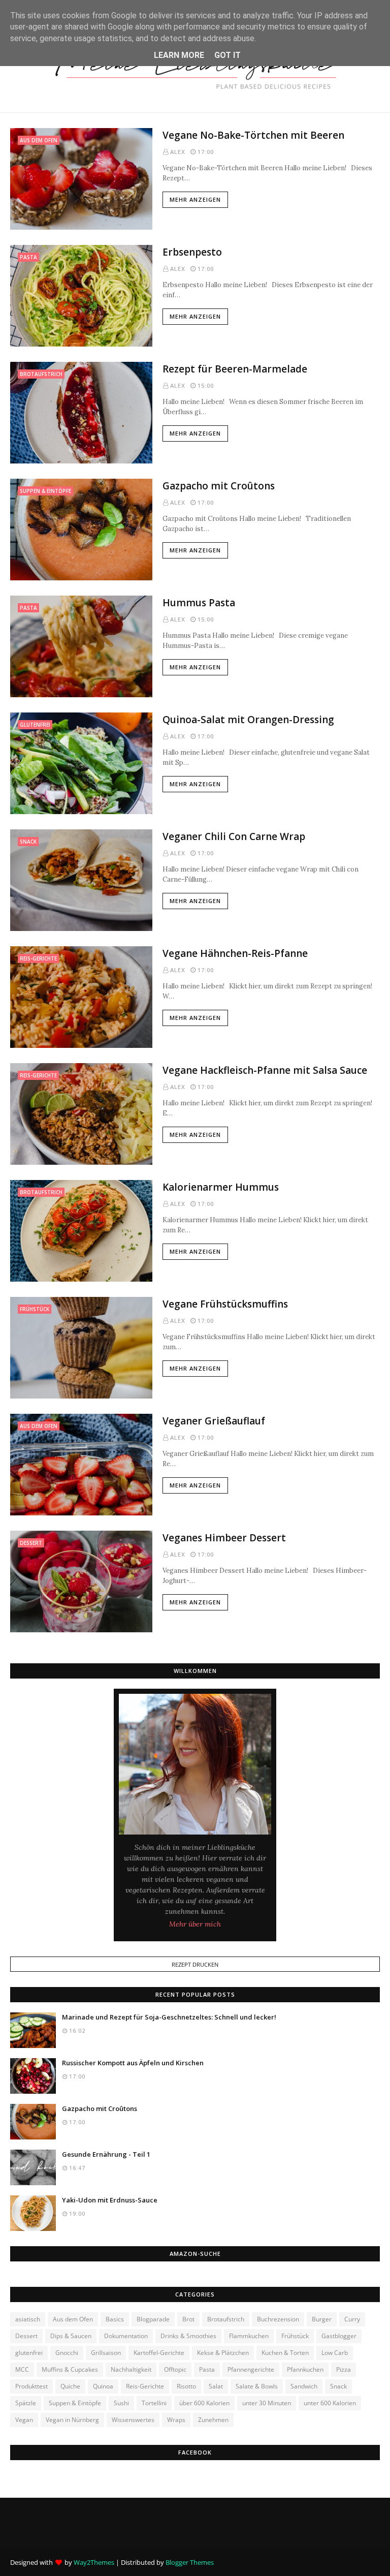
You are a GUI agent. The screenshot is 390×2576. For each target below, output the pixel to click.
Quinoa (103, 2386)
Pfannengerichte (251, 2369)
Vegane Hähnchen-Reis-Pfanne (235, 953)
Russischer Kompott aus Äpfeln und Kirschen (133, 2063)
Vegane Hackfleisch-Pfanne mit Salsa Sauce (265, 1070)
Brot (188, 2319)
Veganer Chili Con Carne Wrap (234, 836)
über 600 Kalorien (204, 2403)
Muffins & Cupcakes (70, 2369)
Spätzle (26, 2403)
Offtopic (175, 2369)
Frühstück (295, 2336)
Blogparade (153, 2319)
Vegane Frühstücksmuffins (225, 1304)
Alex (178, 152)
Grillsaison (106, 2353)
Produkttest (31, 2386)
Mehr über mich (195, 1924)
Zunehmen (213, 2420)
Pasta (207, 2369)
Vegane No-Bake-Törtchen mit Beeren (253, 135)
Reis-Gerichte (145, 2386)
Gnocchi (67, 2353)
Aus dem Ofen (73, 2319)
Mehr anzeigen (195, 199)
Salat (216, 2386)
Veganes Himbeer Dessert (224, 1538)
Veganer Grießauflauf (214, 1421)
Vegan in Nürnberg (72, 2420)
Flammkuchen (249, 2336)
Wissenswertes (133, 2420)
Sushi (121, 2403)
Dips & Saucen (71, 2336)
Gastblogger (339, 2336)
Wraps (176, 2420)
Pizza (344, 2369)
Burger (322, 2319)
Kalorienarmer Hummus (221, 1187)
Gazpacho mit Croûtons (219, 486)
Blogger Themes (190, 2562)
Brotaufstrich (226, 2319)
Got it (227, 55)
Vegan (24, 2420)
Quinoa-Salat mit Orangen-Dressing (248, 720)
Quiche (70, 2386)
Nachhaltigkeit (131, 2369)
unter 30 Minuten (267, 2403)
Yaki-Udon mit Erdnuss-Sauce (110, 2200)
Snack (338, 2386)
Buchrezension (278, 2319)
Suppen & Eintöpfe (75, 2403)
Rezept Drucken (195, 1964)
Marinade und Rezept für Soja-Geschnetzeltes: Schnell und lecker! (169, 2017)
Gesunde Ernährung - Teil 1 (106, 2154)
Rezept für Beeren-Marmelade (235, 369)
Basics (115, 2319)
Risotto (186, 2386)
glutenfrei (29, 2353)
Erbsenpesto (192, 252)
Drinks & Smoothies (188, 2336)
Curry (352, 2319)
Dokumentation (126, 2336)
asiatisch (28, 2319)
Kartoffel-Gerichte (159, 2353)
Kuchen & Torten (285, 2353)
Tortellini (154, 2403)
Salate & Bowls (257, 2386)
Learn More (179, 55)
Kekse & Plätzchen (223, 2353)
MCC (22, 2369)
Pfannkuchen (305, 2369)
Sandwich (304, 2386)
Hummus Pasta (199, 603)
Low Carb (335, 2353)
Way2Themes (94, 2562)
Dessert (26, 2336)
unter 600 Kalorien (330, 2403)
